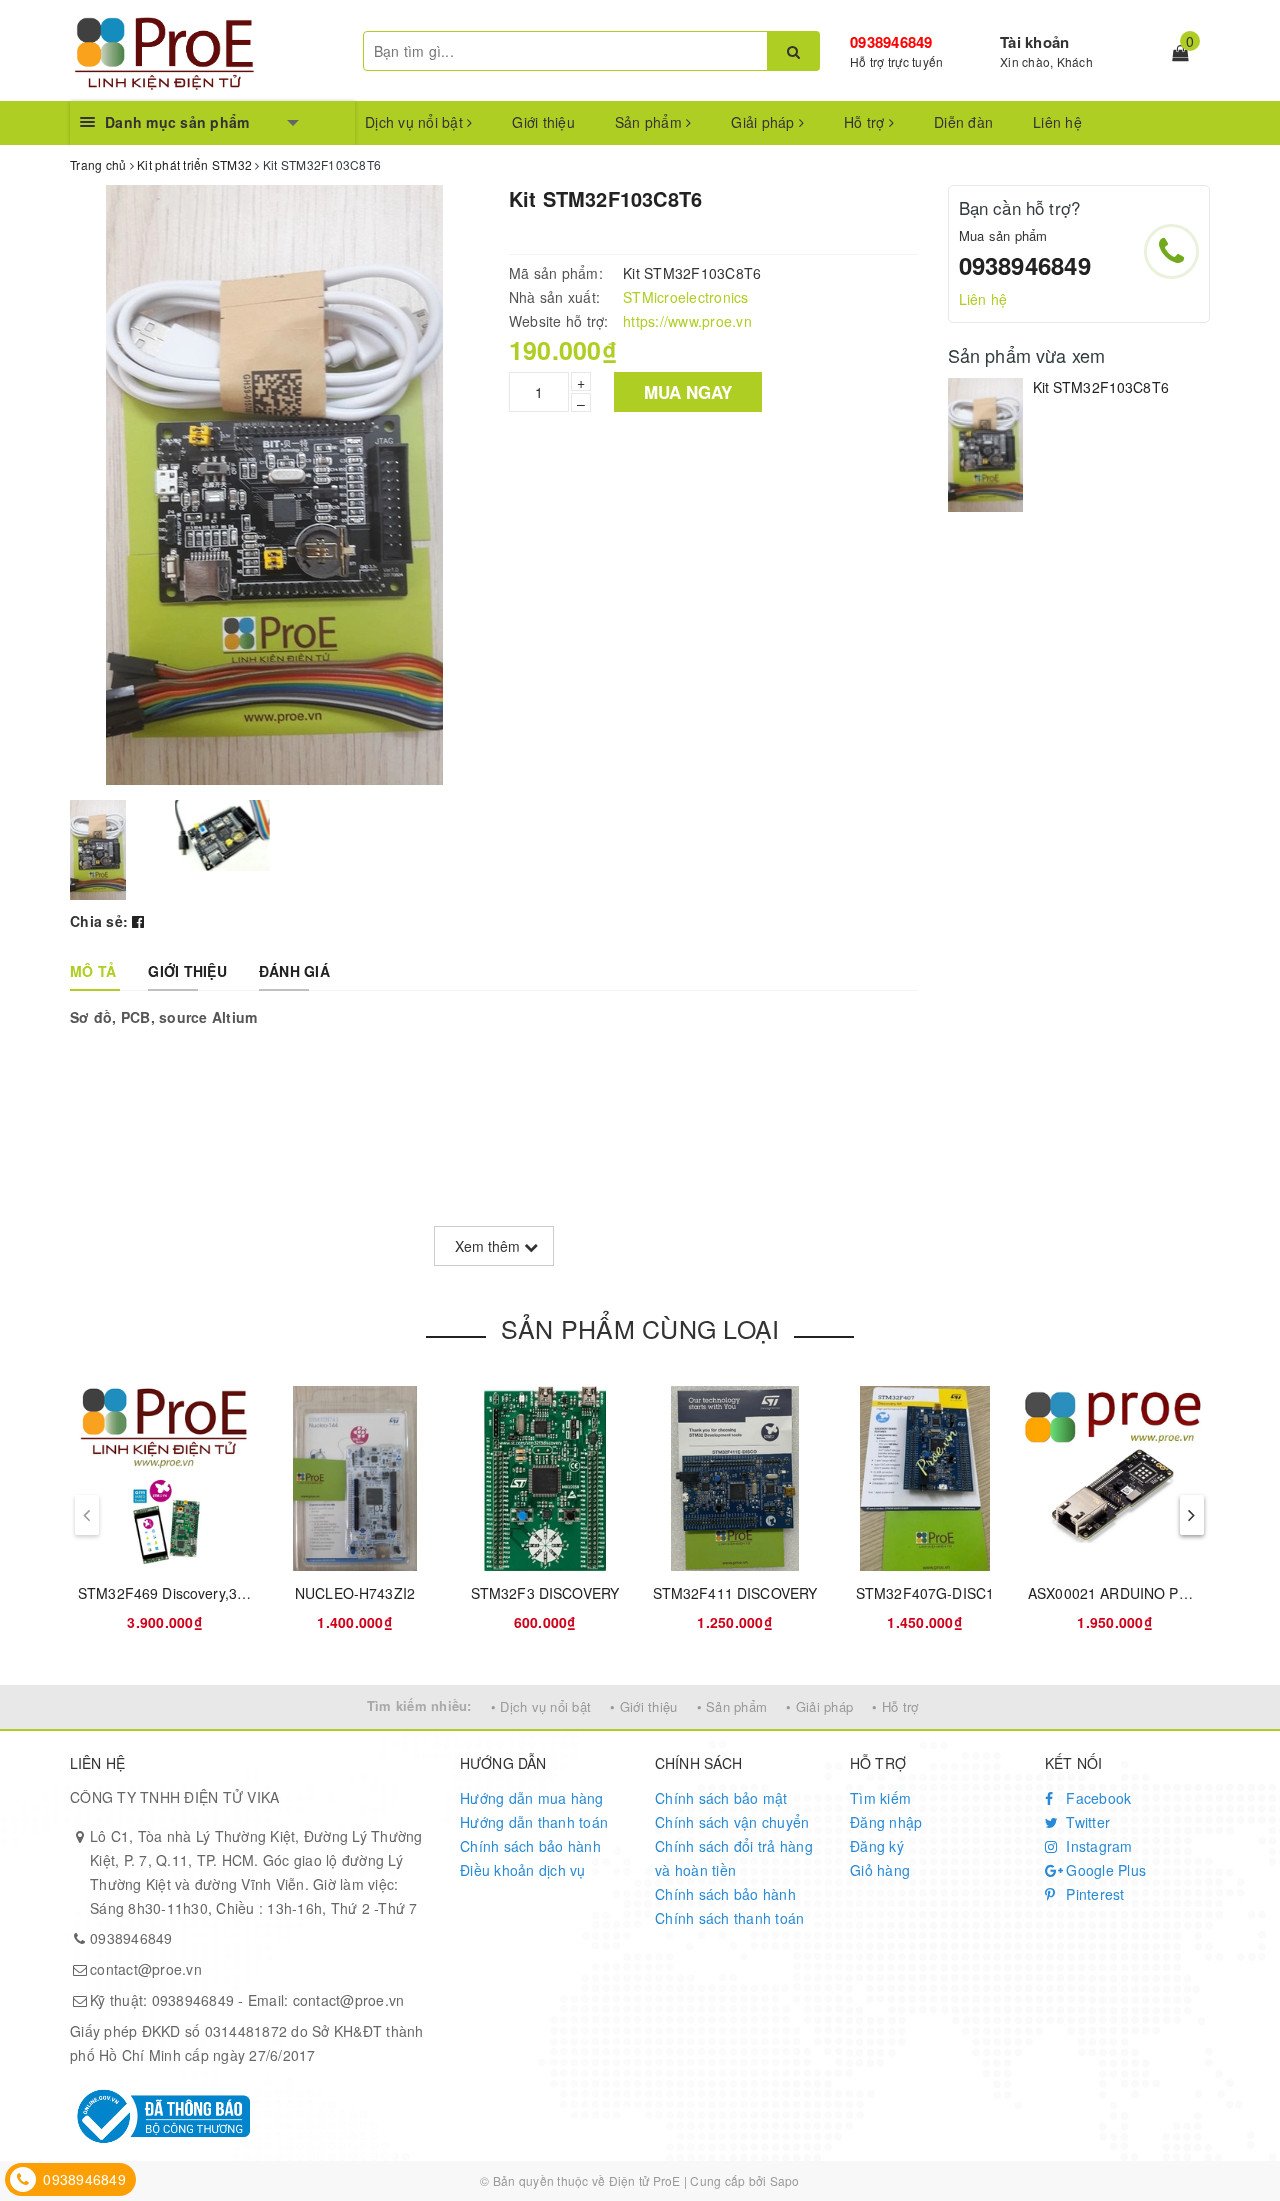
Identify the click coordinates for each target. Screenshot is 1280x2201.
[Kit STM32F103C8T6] (985, 445)
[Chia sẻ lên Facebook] (138, 921)
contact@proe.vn (146, 1969)
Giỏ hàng (880, 1870)
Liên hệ (1057, 122)
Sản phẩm (650, 122)
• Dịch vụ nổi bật (541, 1706)
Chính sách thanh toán (729, 1918)
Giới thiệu (543, 122)
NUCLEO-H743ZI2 (355, 1593)
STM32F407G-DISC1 (925, 1593)
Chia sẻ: (99, 921)
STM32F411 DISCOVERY (735, 1593)
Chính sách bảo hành (530, 1846)
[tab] (93, 971)
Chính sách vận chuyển (732, 1822)
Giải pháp (765, 122)
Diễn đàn (963, 122)
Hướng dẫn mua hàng (532, 1798)
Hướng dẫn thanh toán (534, 1822)
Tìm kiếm (880, 1798)
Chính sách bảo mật (721, 1798)
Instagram (1097, 1846)
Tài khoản (1034, 42)
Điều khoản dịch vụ (523, 1870)
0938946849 (891, 42)
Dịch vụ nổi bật (416, 122)
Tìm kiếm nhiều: (419, 1705)
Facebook (1096, 1798)
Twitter (1086, 1822)
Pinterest (1093, 1894)
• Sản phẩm (732, 1706)
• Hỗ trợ (895, 1706)
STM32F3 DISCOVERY (545, 1593)
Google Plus (1104, 1870)
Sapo (785, 2180)
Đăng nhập (886, 1822)
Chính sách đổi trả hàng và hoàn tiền (734, 1858)
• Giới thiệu (643, 1706)
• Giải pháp (819, 1706)
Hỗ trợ (866, 122)
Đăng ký (877, 1846)
